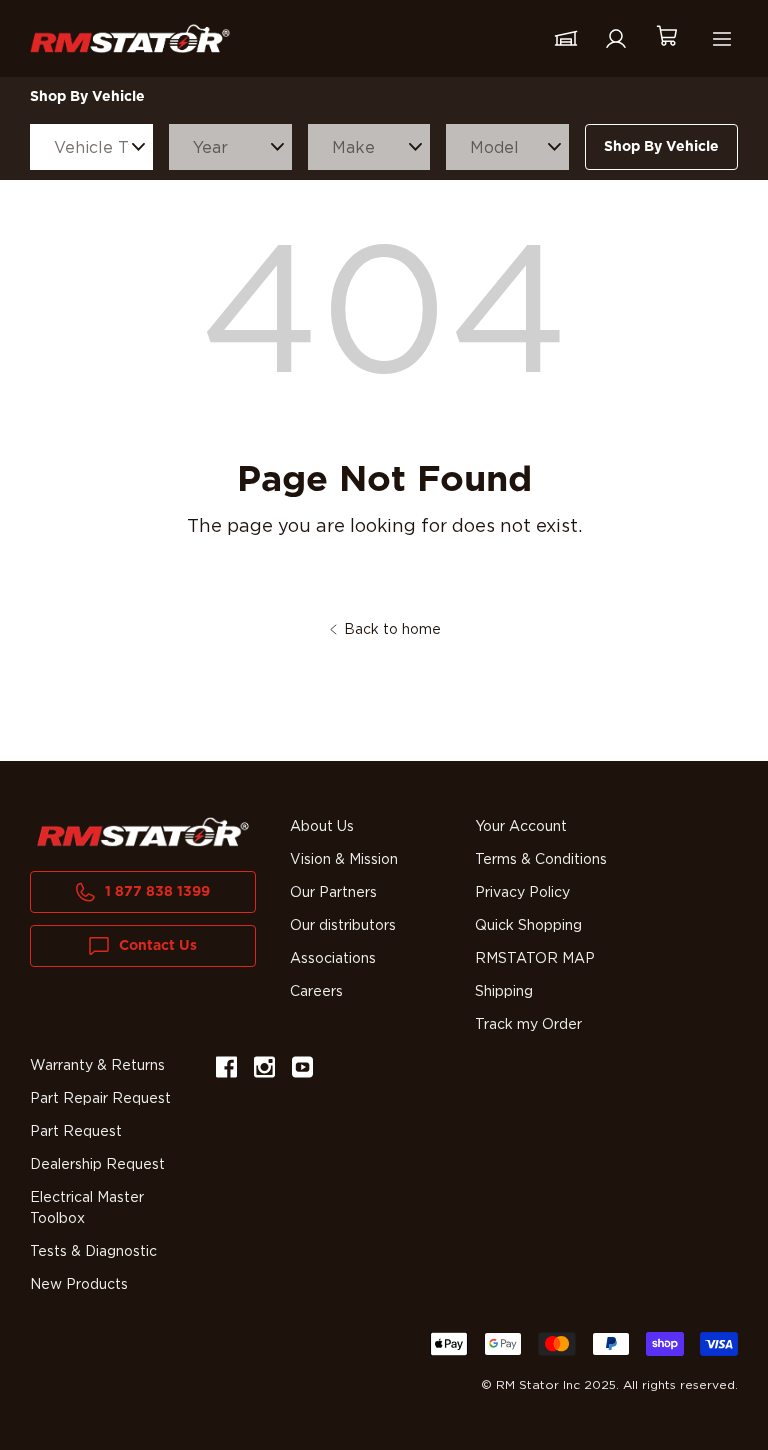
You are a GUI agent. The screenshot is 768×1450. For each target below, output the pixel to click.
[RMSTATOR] (130, 38)
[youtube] (302, 1070)
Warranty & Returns (97, 1066)
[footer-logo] (143, 832)
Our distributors (343, 926)
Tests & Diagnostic (93, 1252)
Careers (316, 992)
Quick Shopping (528, 926)
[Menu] (722, 39)
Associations (333, 959)
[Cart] (666, 38)
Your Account (521, 827)
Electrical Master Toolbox (87, 1208)
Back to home (392, 630)
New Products (79, 1285)
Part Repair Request (100, 1099)
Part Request (76, 1132)
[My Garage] (566, 39)
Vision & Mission (344, 860)
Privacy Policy (522, 893)
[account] (616, 39)
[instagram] (264, 1070)
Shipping (504, 992)
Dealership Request (97, 1165)
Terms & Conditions (541, 860)
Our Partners (333, 893)
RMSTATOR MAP (535, 959)
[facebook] (226, 1070)
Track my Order (528, 1025)
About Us (322, 827)
